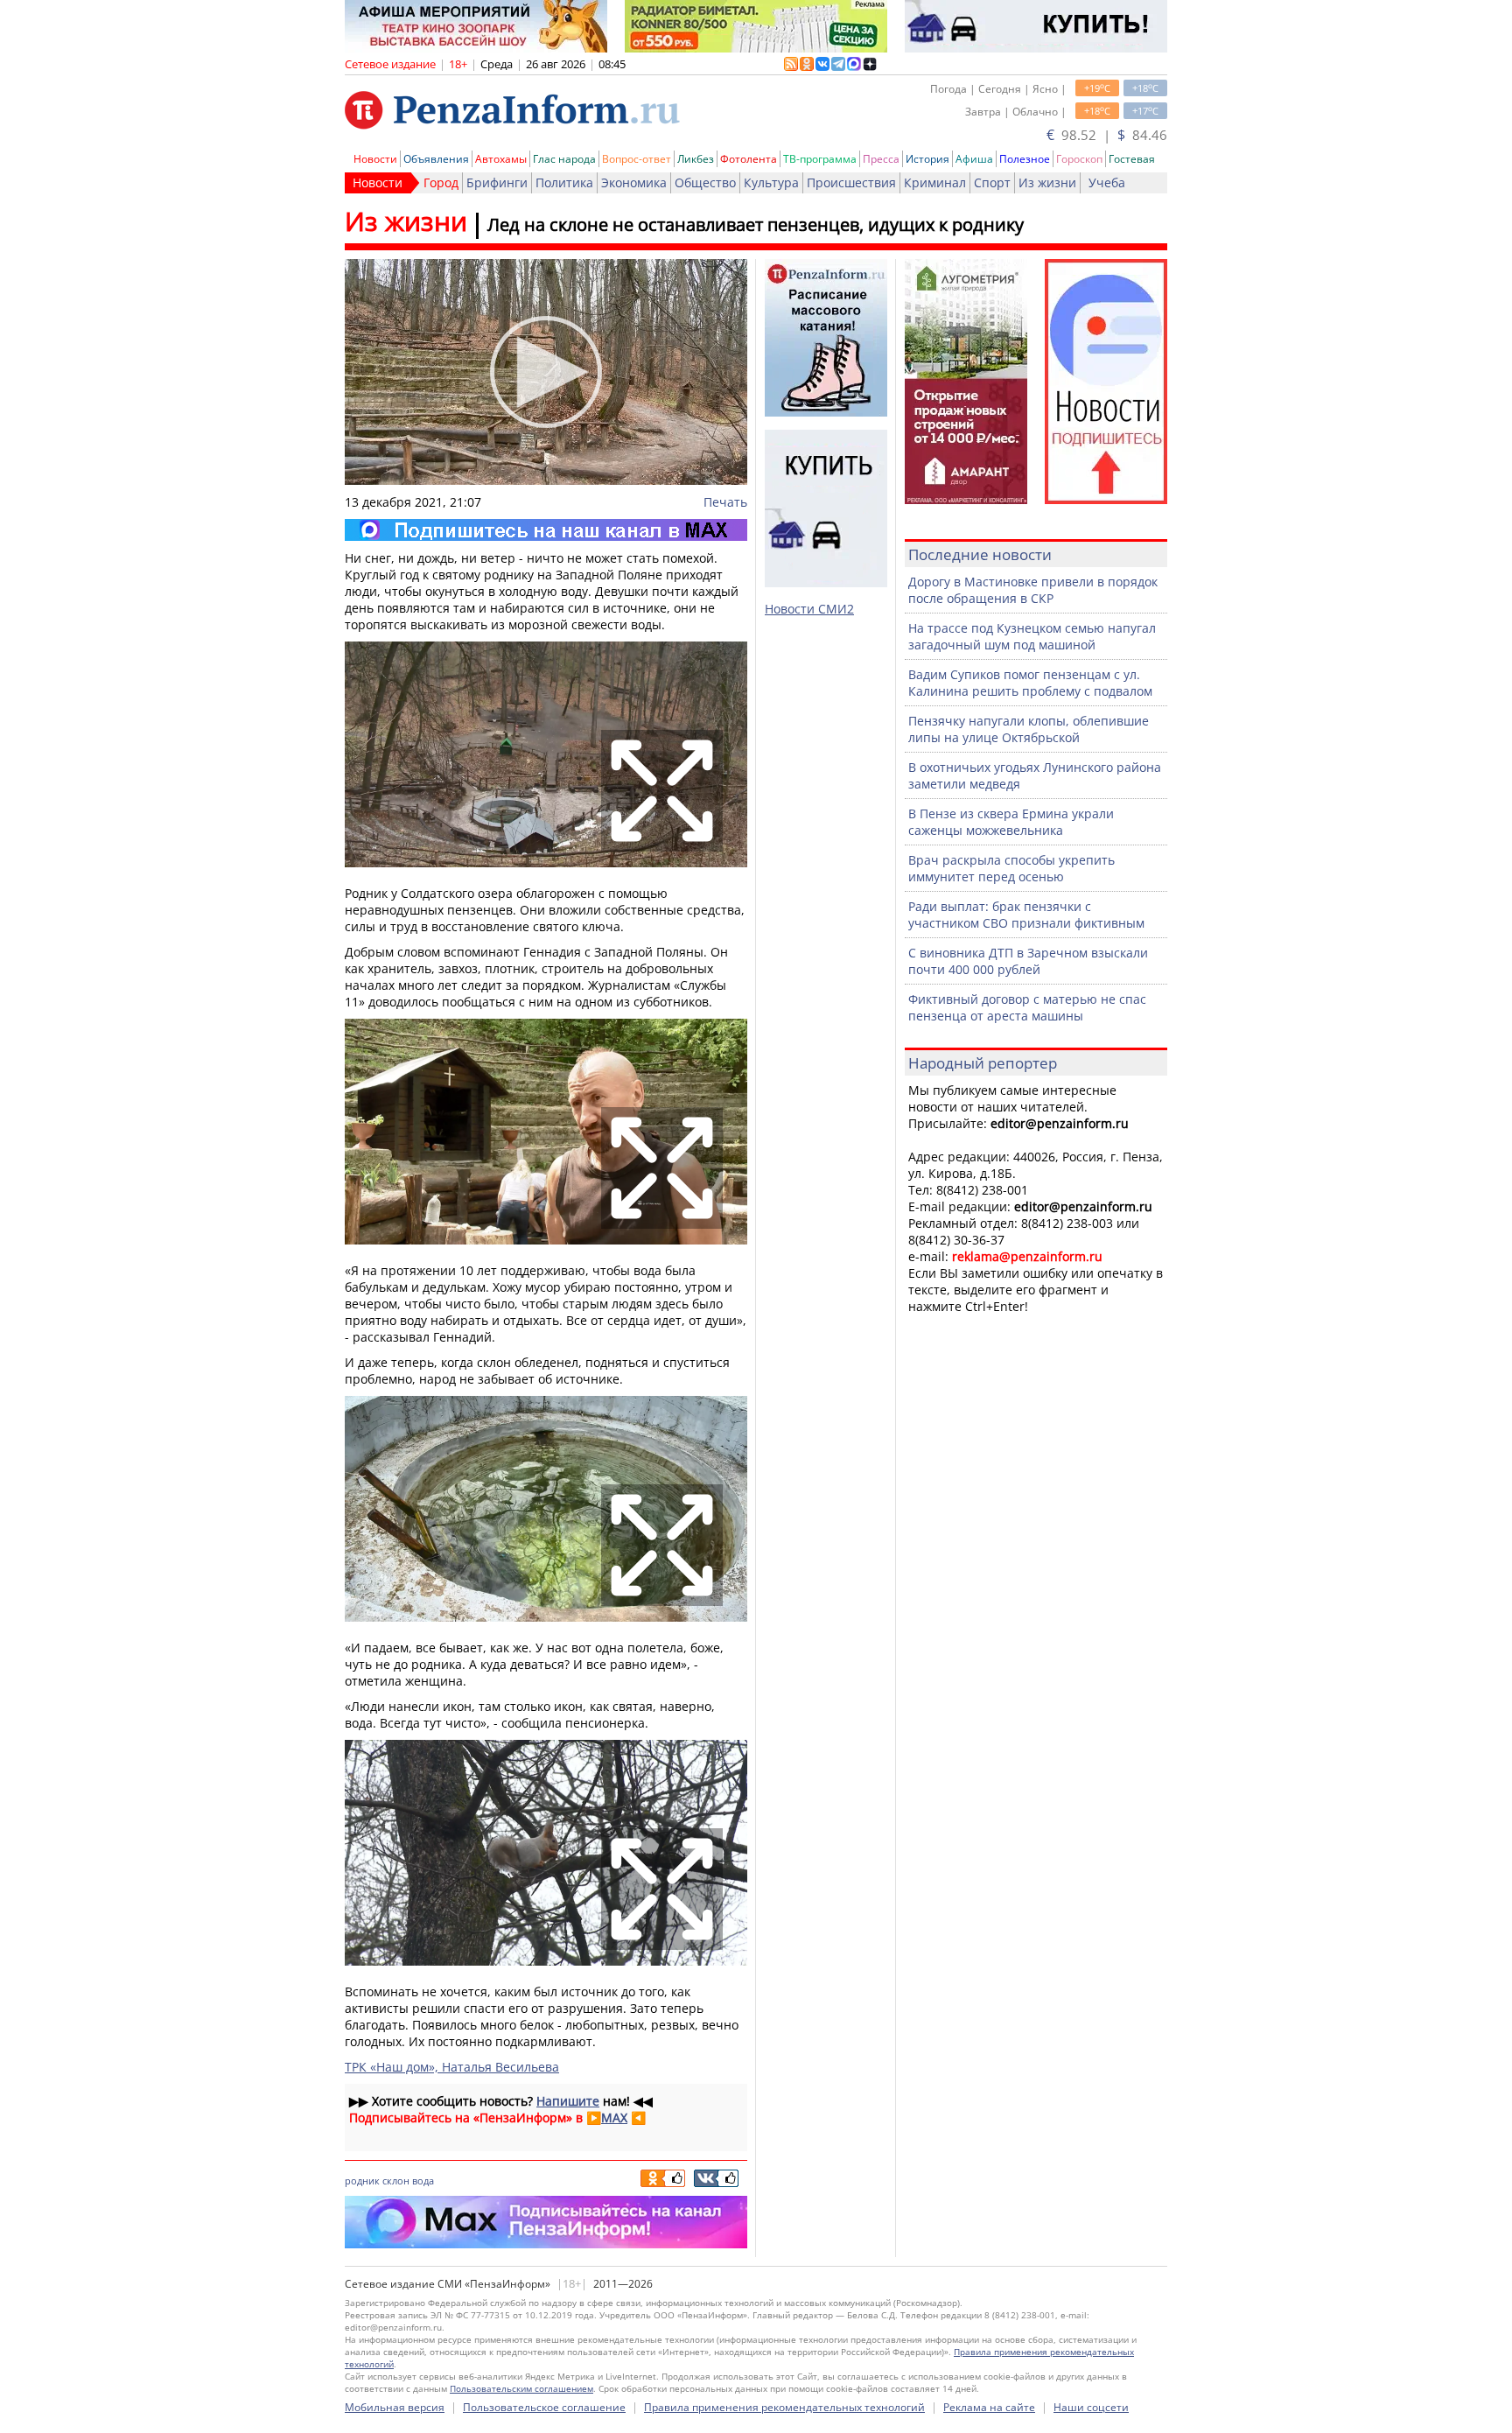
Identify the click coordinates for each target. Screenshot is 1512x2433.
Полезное (1025, 159)
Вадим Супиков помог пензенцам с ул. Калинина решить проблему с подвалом (1030, 683)
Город (441, 182)
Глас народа (564, 159)
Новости (375, 159)
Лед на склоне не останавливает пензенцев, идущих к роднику (756, 224)
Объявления (436, 159)
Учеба (1107, 182)
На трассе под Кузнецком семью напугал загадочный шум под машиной (1032, 636)
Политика (564, 182)
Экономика (634, 182)
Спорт (992, 182)
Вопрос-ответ (637, 159)
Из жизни (1047, 182)
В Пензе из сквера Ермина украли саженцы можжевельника (1011, 822)
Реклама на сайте (989, 2407)
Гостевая (1132, 159)
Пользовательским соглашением (521, 2388)
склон (396, 2181)
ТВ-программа (820, 159)
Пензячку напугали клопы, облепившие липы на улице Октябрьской (1029, 729)
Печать (725, 502)
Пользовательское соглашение (544, 2407)
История (927, 159)
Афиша (974, 159)
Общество (705, 182)
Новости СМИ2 (809, 609)
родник (362, 2181)
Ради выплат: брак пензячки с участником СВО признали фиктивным (1026, 915)
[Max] (546, 530)
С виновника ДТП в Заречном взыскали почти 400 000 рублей (1028, 961)
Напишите (568, 2101)
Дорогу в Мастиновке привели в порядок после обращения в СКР (1033, 590)
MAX (614, 2117)
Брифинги (497, 182)
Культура (771, 182)
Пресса (881, 159)
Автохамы (501, 159)
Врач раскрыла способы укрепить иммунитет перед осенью (1011, 868)
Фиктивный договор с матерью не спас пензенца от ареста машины (1027, 1007)
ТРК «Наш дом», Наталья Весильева (452, 2067)
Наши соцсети (1091, 2407)
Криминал (935, 182)
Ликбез (696, 159)
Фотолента (749, 159)
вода (423, 2181)
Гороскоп (1079, 159)
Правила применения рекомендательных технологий (784, 2407)
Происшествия (851, 182)
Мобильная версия (395, 2407)
